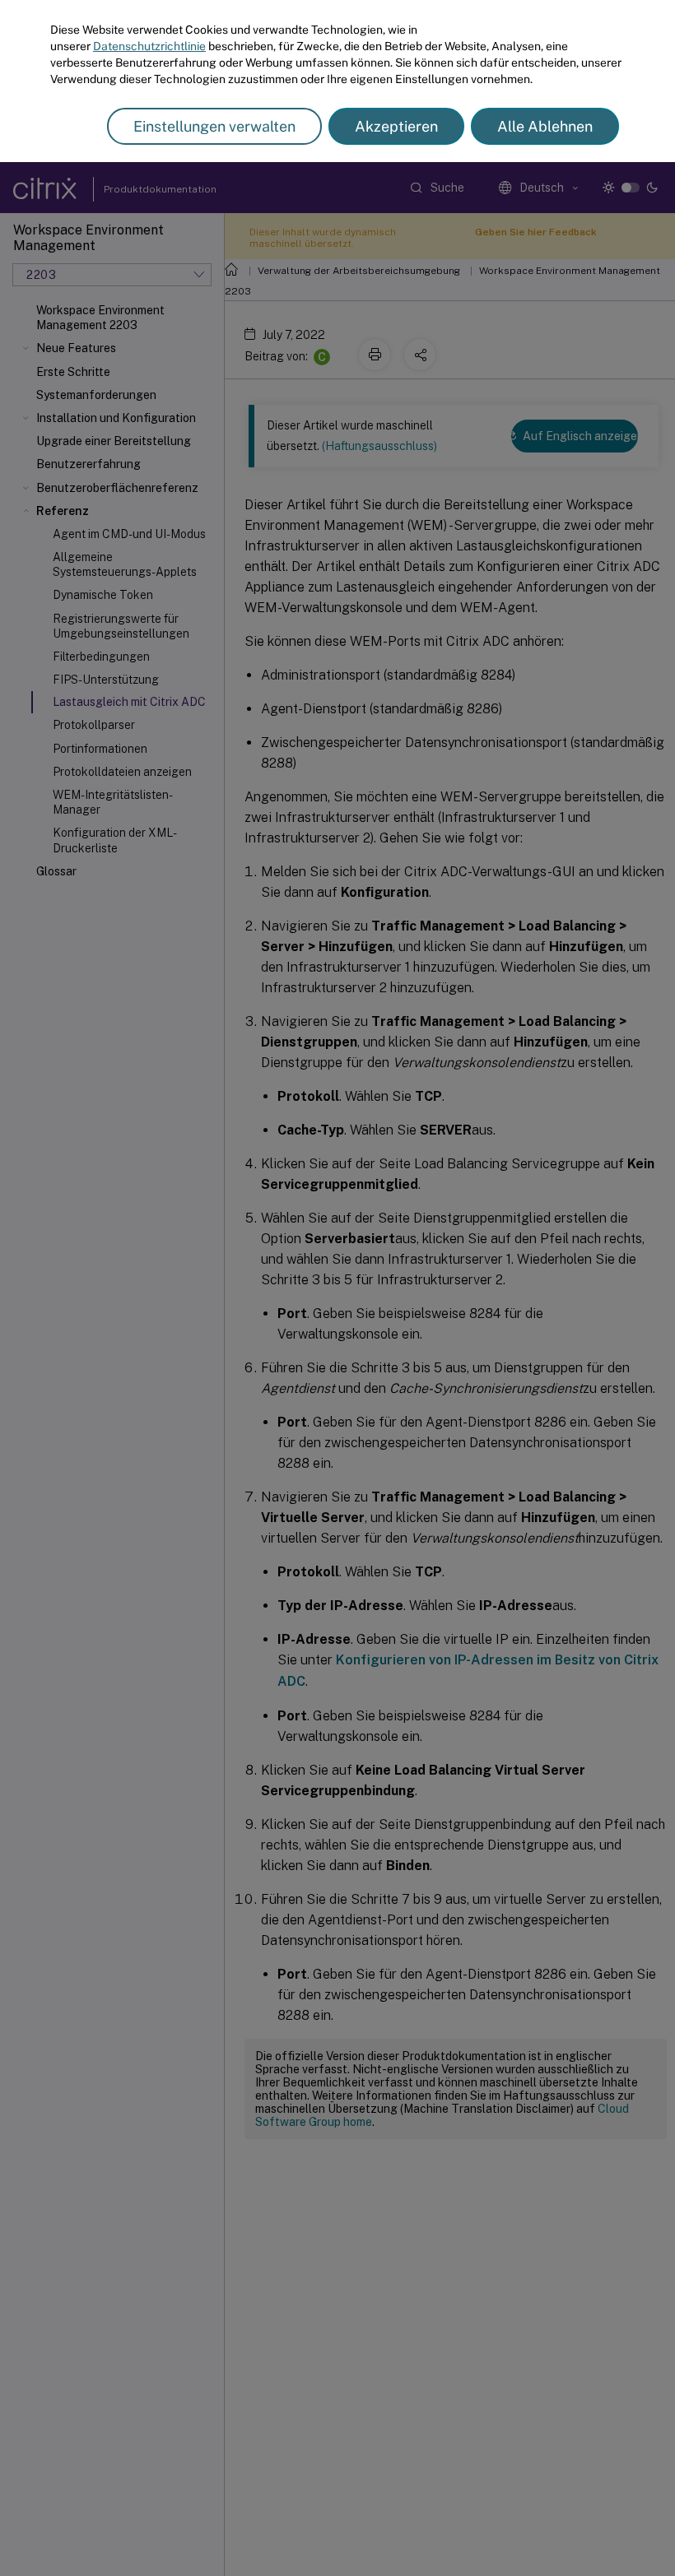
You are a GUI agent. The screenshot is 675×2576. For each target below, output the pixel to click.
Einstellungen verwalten (214, 126)
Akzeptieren (396, 126)
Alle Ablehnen (545, 126)
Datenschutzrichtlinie (149, 46)
